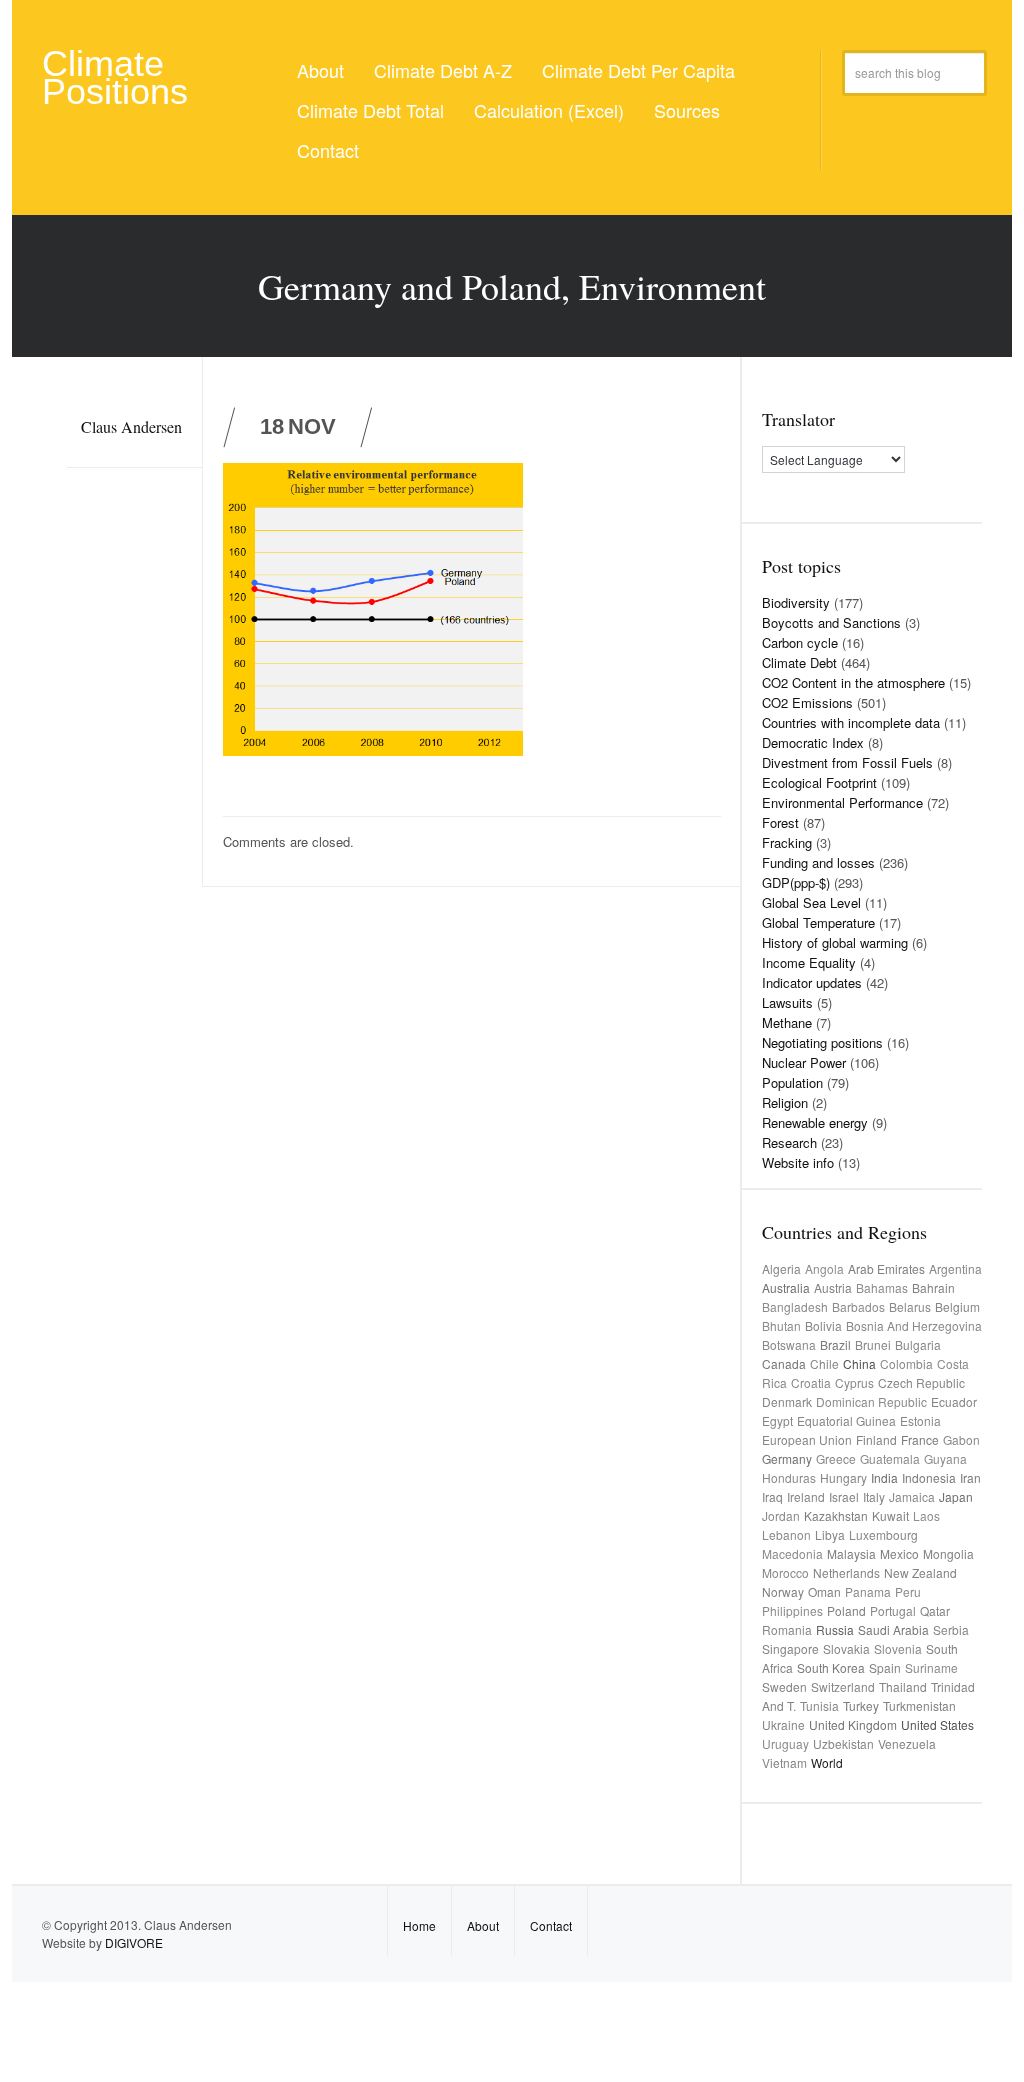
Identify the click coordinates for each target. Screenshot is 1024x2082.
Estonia (920, 1420)
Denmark (787, 1401)
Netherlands (846, 1572)
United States (937, 1724)
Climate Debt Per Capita (638, 70)
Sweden (784, 1686)
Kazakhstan (836, 1515)
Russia (835, 1629)
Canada (784, 1363)
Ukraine (783, 1724)
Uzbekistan (843, 1743)
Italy (874, 1496)
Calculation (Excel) (549, 110)
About (320, 70)
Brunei (873, 1344)
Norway (783, 1591)
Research (789, 1142)
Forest (780, 822)
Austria (833, 1287)
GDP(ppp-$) (796, 882)
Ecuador (954, 1401)
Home (419, 1925)
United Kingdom (853, 1724)
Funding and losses (818, 862)
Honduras (789, 1477)
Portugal (893, 1610)
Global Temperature (818, 922)
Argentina (955, 1268)
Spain (885, 1667)
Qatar (935, 1610)
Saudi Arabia (893, 1629)
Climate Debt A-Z (443, 70)
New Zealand (920, 1572)
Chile (824, 1363)
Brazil (835, 1344)
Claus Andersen (131, 426)
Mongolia (948, 1553)
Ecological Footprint (819, 782)
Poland (846, 1610)
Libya (830, 1534)
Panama (868, 1591)
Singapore (790, 1648)
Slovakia (846, 1648)
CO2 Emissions (807, 702)
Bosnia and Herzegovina (914, 1325)
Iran (970, 1477)
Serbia (951, 1629)
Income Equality (809, 962)
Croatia (811, 1382)
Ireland (806, 1496)
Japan (956, 1496)
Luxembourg (883, 1534)
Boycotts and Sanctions (831, 622)
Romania (787, 1629)
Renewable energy (815, 1122)
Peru (908, 1591)
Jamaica (912, 1496)
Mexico (899, 1553)
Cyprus (854, 1382)
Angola (824, 1268)
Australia (786, 1287)
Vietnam (784, 1762)
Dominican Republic (871, 1401)
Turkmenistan (919, 1705)
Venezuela (907, 1743)
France (920, 1439)
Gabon (961, 1439)
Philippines (792, 1610)
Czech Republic (921, 1382)
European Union (807, 1439)
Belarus (910, 1306)
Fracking (787, 842)
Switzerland (843, 1686)
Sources (687, 110)
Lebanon (786, 1534)
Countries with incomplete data (851, 722)
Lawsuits (787, 1002)
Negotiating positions (822, 1042)
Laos (926, 1515)
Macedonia (792, 1553)
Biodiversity (796, 602)
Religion (785, 1102)
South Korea (831, 1667)
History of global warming (835, 942)
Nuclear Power (804, 1062)
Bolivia (823, 1325)
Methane (787, 1022)
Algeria (781, 1268)
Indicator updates (812, 982)
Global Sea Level (811, 902)
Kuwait (890, 1515)
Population (792, 1082)
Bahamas (882, 1287)
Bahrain (933, 1287)
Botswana (789, 1344)
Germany (787, 1458)
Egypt (777, 1420)
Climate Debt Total (370, 110)
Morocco (785, 1572)
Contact (328, 150)
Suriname (931, 1667)
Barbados (858, 1306)
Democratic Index (813, 742)
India (884, 1477)
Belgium (957, 1306)
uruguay (785, 1743)
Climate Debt (799, 662)
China (859, 1363)
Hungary (843, 1477)
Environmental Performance (842, 802)
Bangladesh (795, 1306)
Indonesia (929, 1477)
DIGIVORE (134, 1942)
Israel (844, 1496)
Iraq (772, 1496)
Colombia (906, 1363)
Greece (836, 1458)
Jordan (781, 1515)
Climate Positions (115, 77)
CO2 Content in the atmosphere (853, 682)
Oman (824, 1591)
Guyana (945, 1458)
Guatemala (890, 1458)
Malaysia (851, 1553)
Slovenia (898, 1648)
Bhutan (781, 1325)
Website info (798, 1162)
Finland (876, 1439)
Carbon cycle (800, 642)
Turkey (861, 1705)
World (827, 1762)
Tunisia (819, 1705)
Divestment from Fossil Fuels (847, 762)
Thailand (903, 1686)
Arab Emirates (886, 1268)
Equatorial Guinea (846, 1420)
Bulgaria (918, 1344)
